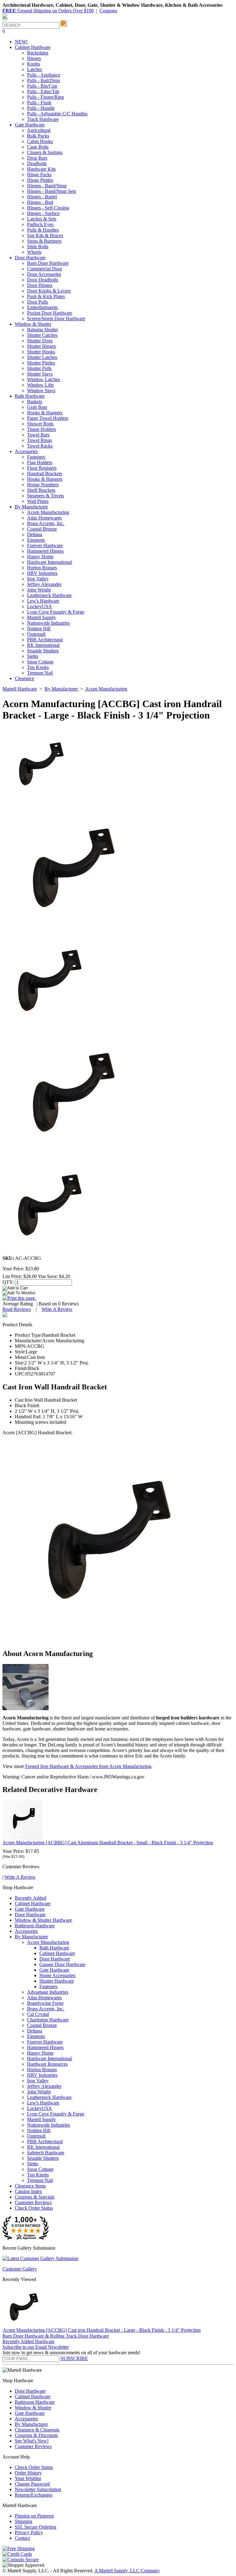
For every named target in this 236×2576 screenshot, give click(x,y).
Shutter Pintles (41, 363)
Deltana (35, 534)
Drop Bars (37, 158)
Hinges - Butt (40, 202)
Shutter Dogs (40, 341)
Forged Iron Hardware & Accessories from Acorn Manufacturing (88, 1766)
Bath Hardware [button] (30, 396)
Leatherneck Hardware (49, 595)
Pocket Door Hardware (50, 313)
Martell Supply (41, 617)
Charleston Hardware (48, 2020)
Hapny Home (40, 557)
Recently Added (30, 1898)
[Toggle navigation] (5, 19)
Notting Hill (39, 629)
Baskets (35, 402)
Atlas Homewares (44, 518)
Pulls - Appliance (44, 75)
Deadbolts (37, 163)
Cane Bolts (38, 147)
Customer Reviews (33, 2202)
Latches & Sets (42, 219)
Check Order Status (34, 2208)
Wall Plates (38, 501)
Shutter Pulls (39, 368)
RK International (43, 645)
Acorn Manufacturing (48, 512)
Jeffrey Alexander (44, 584)
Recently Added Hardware (28, 2341)
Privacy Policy (29, 2532)
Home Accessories (57, 1975)
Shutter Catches (42, 335)
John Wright (39, 590)
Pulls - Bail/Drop (43, 80)
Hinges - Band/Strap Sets (51, 191)
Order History (28, 2473)
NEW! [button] (21, 42)
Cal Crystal (38, 2014)
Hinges (34, 58)
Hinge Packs (39, 175)
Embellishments (42, 307)
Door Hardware (30, 1915)
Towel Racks (40, 446)
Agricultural (39, 130)
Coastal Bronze (42, 529)
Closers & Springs (45, 152)
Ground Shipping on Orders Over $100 (48, 11)
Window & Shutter (33, 2408)
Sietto (33, 656)
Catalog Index (28, 2191)
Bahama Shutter (43, 330)
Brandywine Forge (45, 2003)
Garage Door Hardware (62, 1964)
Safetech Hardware (46, 2153)
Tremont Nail (40, 673)
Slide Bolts (38, 247)
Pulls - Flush (39, 103)
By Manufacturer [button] (31, 507)
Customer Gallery (20, 2269)
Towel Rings (39, 440)
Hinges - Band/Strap (47, 186)
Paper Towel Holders (48, 418)
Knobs (33, 64)
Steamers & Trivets (45, 496)
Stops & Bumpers (44, 241)
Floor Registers (42, 468)
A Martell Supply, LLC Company (127, 2571)
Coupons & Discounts (36, 2435)
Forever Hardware (45, 545)
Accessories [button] (26, 451)
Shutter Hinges (41, 346)
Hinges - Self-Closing (48, 208)
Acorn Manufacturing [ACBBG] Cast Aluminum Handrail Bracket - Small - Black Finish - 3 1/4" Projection (108, 1843)
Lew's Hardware (43, 601)
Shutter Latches (42, 357)
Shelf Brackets (41, 490)
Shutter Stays (40, 374)
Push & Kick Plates (46, 296)
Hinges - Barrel (42, 197)
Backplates (38, 53)
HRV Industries (42, 573)
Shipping (24, 2521)
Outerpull (36, 634)
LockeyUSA (39, 606)
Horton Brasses (42, 568)
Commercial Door (45, 269)
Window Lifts (40, 385)
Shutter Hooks (41, 352)
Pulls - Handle (41, 108)
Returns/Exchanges (33, 2495)
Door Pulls (37, 302)
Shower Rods (40, 424)
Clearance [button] (24, 678)
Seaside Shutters (43, 651)
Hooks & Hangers (45, 413)
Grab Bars (37, 407)
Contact (22, 2538)
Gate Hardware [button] (30, 125)
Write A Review (57, 1309)
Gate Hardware (30, 1909)
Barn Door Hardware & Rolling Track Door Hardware (56, 2336)
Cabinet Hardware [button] (33, 47)
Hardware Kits (41, 169)
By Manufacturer (31, 1937)
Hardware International (49, 562)
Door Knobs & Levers (49, 291)
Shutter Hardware (57, 1981)
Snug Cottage (40, 662)
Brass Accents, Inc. (46, 523)
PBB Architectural (45, 640)
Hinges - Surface (43, 213)
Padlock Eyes (40, 224)
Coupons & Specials (35, 2197)
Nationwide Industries (48, 623)
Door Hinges (40, 285)
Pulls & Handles (43, 230)
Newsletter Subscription (38, 2489)
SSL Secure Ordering (35, 2527)
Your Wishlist (28, 2478)
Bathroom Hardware (35, 1926)
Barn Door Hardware (48, 263)
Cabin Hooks (40, 141)
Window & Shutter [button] (33, 324)
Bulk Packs (38, 136)
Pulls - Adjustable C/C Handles (57, 114)
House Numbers (43, 485)
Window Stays (41, 390)
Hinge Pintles (40, 180)
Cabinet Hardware (33, 1903)
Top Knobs (38, 667)
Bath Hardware (54, 1948)
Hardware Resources (47, 2064)
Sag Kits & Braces (45, 235)
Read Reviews (17, 1309)
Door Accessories (44, 274)
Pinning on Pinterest (34, 2516)
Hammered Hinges (45, 551)
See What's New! (32, 2441)
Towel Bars (38, 435)
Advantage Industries (48, 1992)
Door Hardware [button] (30, 258)
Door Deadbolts (43, 280)
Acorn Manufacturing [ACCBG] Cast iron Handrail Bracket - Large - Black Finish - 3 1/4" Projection (102, 2330)
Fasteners (36, 457)
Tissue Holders (41, 429)
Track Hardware (43, 119)
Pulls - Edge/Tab (43, 92)
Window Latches (43, 379)
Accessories (26, 1931)
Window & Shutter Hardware (43, 1920)
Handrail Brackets (45, 474)
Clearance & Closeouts (37, 2430)
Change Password (32, 2484)
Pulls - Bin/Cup (42, 86)
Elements (36, 540)
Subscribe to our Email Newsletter (36, 2347)
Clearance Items (30, 2186)
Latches (35, 69)
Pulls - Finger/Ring (45, 97)
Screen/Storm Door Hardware (56, 319)
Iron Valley (38, 579)
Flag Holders (40, 462)
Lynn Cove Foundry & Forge (56, 612)
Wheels (34, 252)
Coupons (108, 11)
